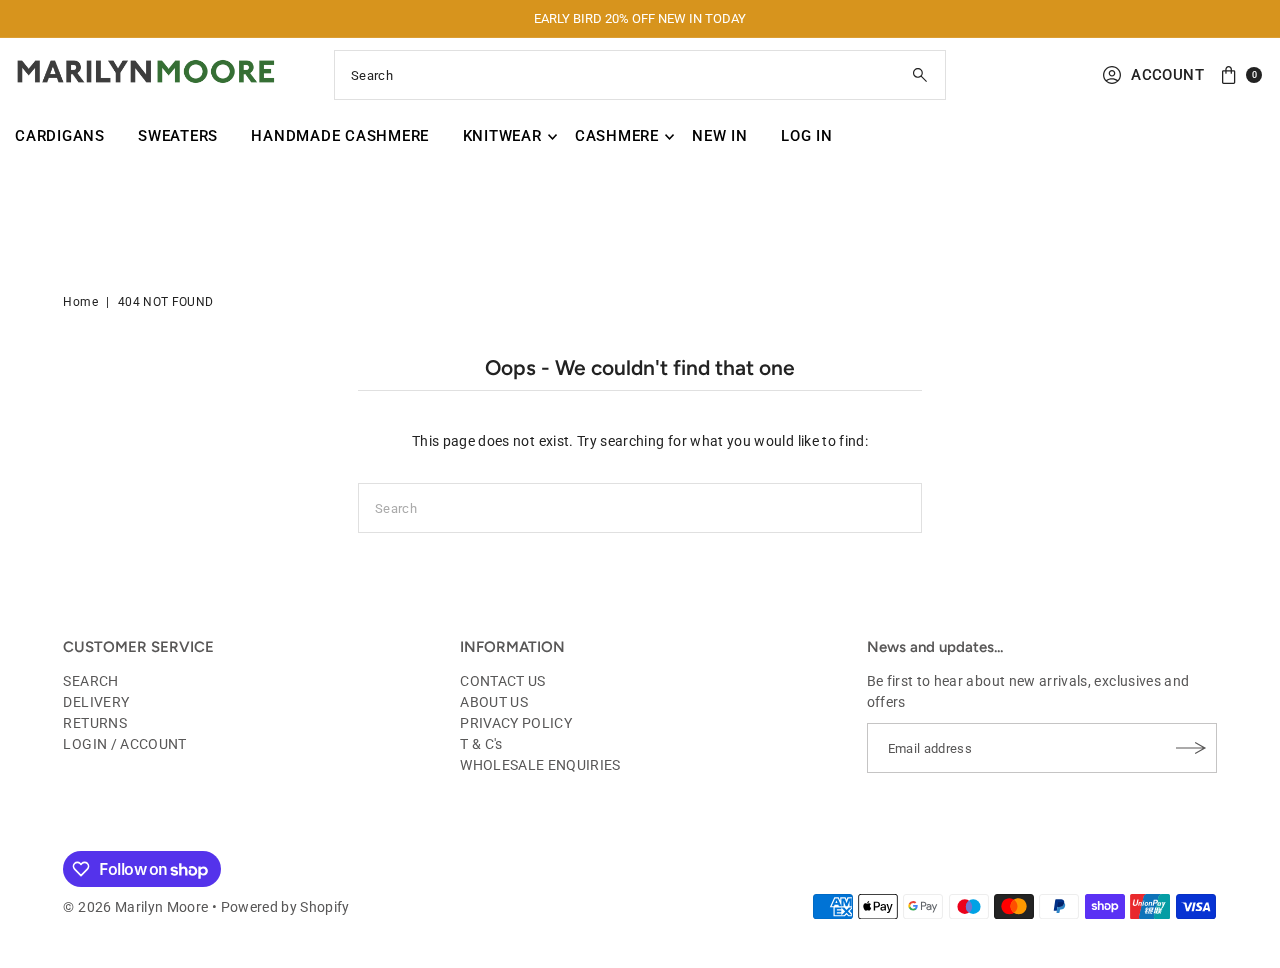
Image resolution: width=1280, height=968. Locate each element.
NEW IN (720, 136)
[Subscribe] (1192, 748)
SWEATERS (178, 136)
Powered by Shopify (285, 907)
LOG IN (807, 136)
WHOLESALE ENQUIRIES (540, 765)
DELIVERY (96, 702)
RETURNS (94, 723)
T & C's (481, 744)
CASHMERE (617, 136)
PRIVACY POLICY (516, 723)
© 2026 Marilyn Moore (135, 907)
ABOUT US (494, 702)
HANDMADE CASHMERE (340, 136)
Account (1167, 75)
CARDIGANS (60, 136)
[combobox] (640, 75)
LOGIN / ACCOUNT (124, 744)
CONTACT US (503, 681)
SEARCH (90, 681)
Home (80, 302)
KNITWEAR (502, 136)
